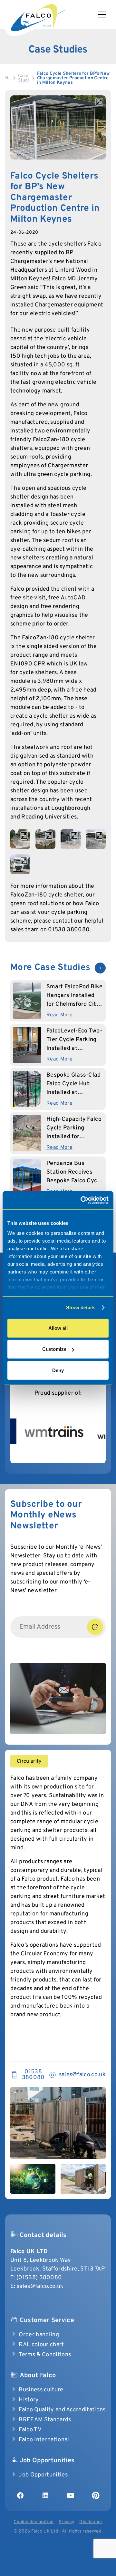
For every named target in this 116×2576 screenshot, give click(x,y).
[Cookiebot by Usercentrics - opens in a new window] (82, 1200)
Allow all (58, 1328)
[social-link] (20, 2495)
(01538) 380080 (39, 2278)
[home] (39, 16)
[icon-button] (100, 968)
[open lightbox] (58, 127)
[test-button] (95, 1627)
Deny (58, 1370)
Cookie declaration (34, 2522)
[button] (104, 15)
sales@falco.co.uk (40, 2286)
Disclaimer (91, 2522)
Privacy (66, 2522)
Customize (54, 1349)
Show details (81, 1307)
